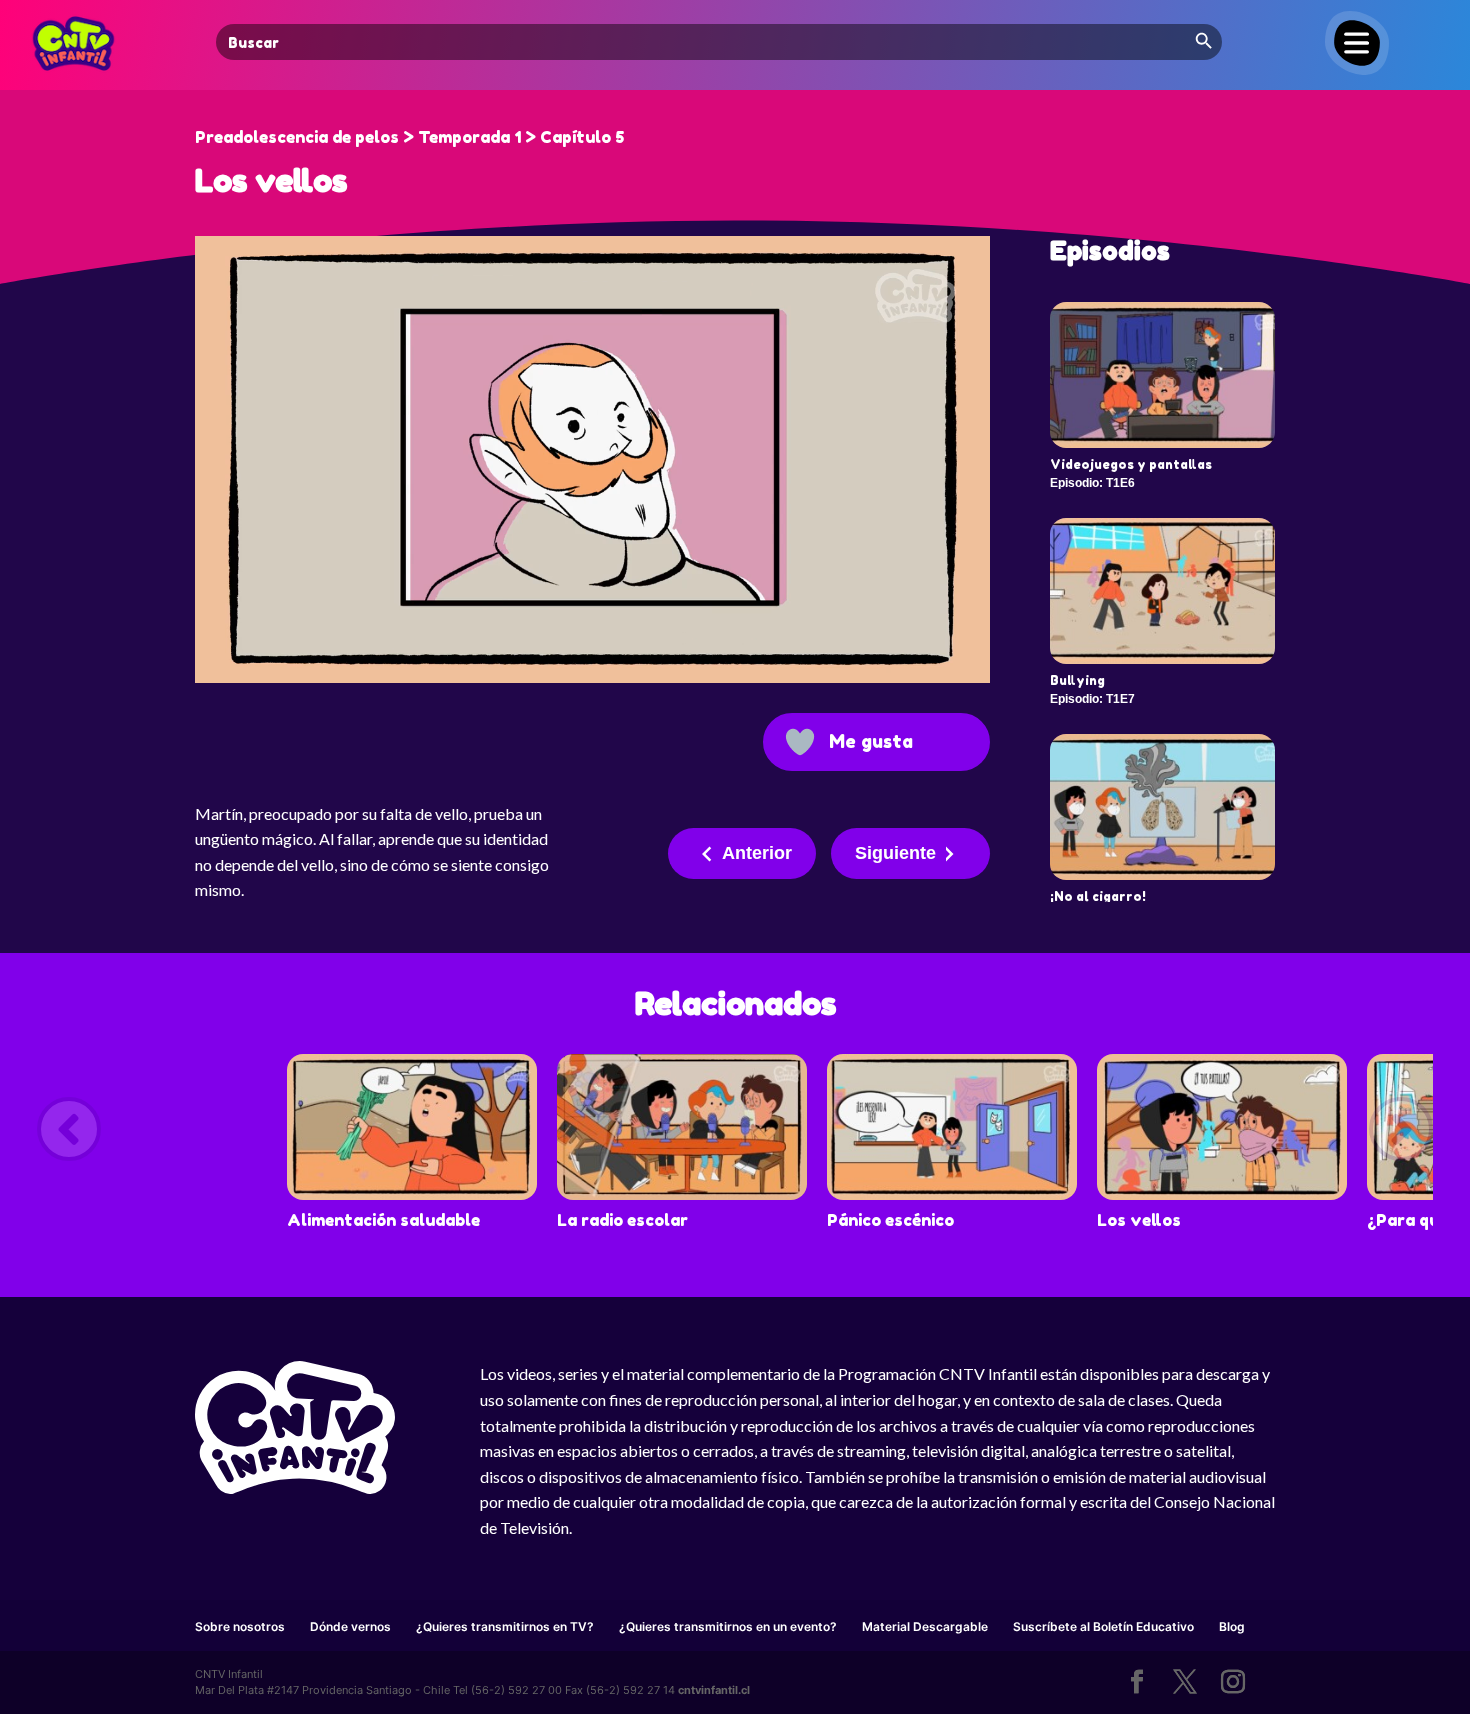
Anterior (757, 853)
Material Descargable (925, 1626)
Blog (1232, 1626)
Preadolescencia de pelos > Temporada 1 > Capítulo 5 (409, 137)
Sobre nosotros (240, 1626)
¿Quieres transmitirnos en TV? (505, 1626)
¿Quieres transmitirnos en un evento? (728, 1626)
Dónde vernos (350, 1626)
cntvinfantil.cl (714, 1690)
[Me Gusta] (800, 742)
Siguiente (895, 853)
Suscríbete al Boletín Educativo (1103, 1626)
